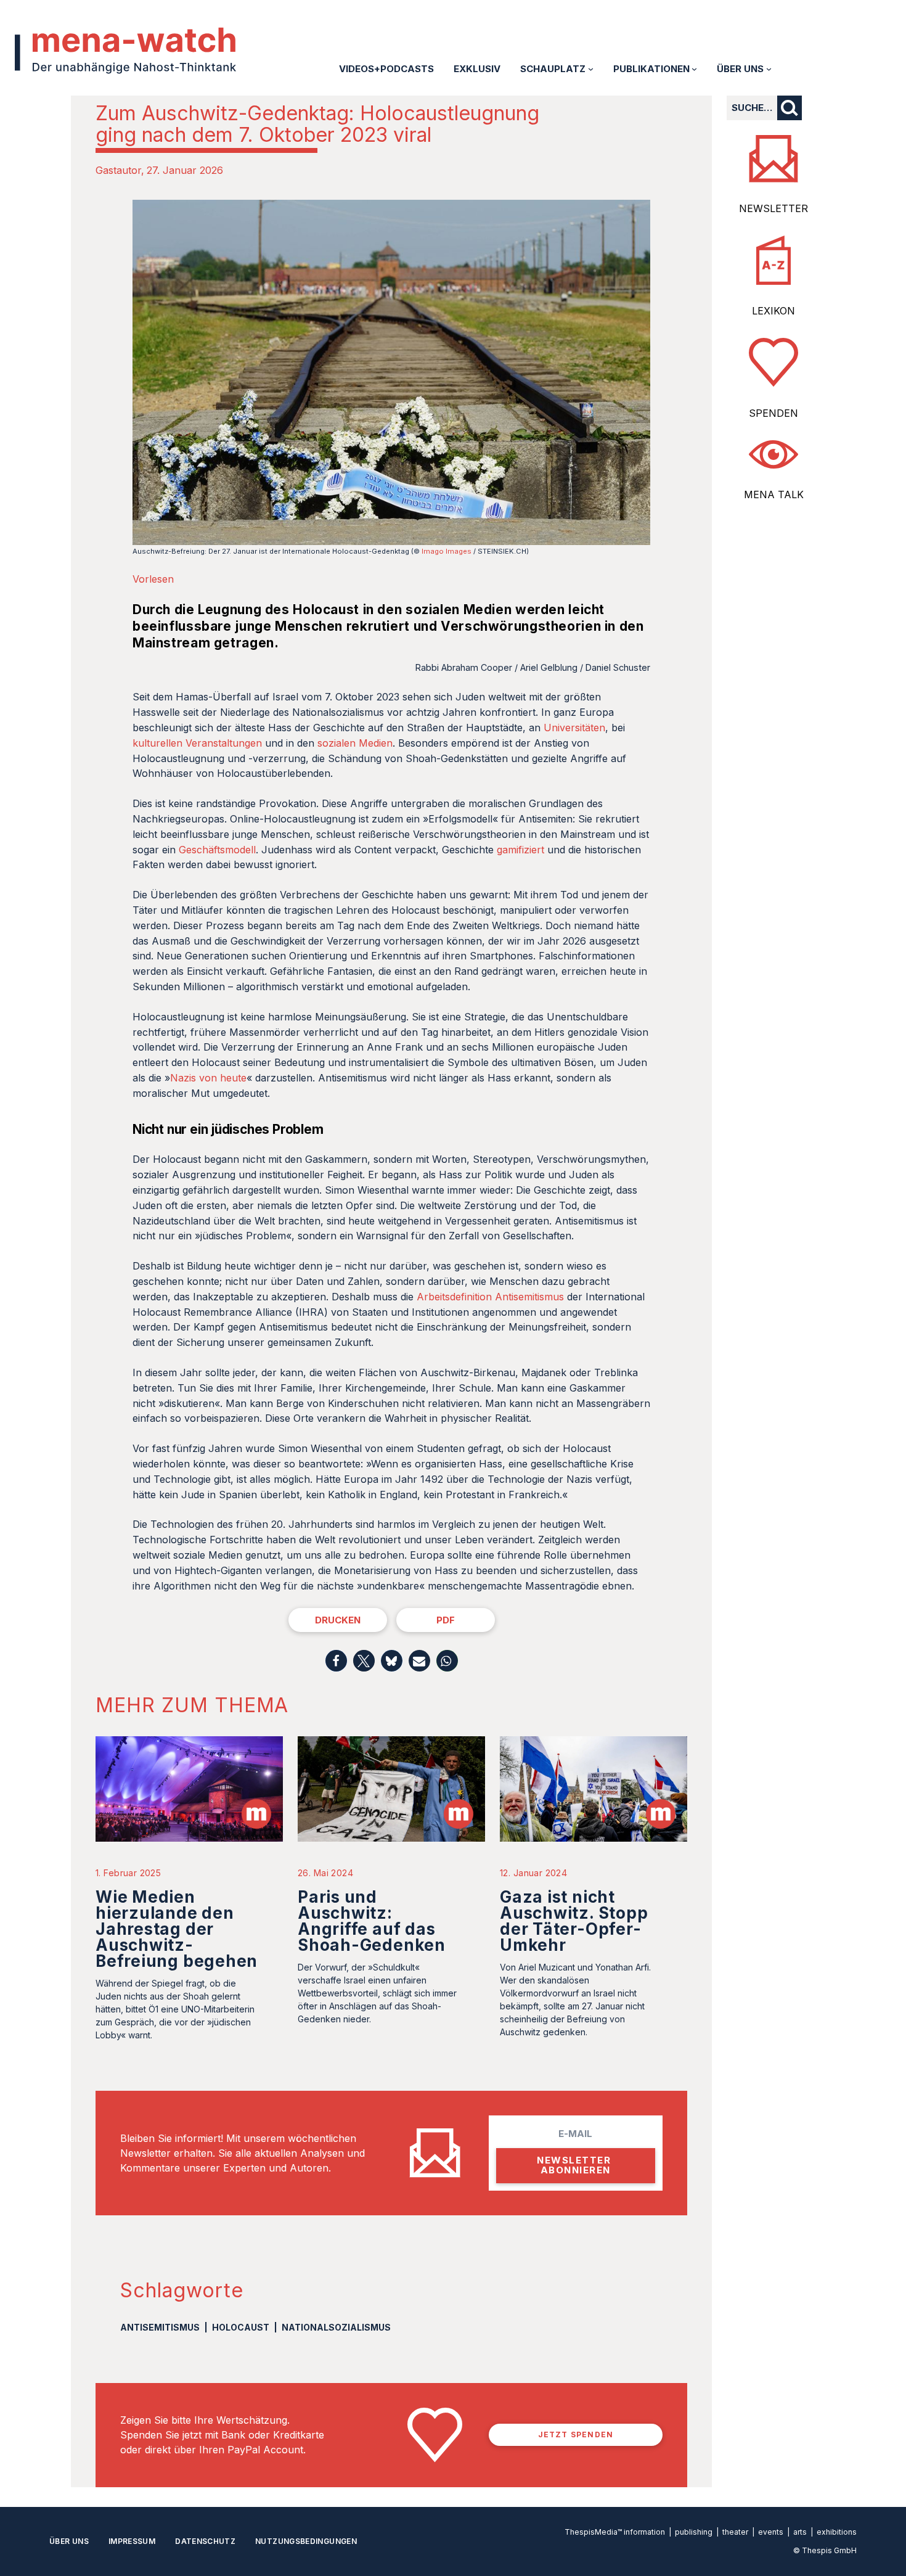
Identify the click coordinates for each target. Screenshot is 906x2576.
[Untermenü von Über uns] (769, 69)
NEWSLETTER (773, 208)
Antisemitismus (160, 2327)
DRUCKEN (338, 1620)
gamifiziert (520, 850)
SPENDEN (773, 413)
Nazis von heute (208, 1078)
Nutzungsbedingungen (306, 2541)
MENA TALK (774, 494)
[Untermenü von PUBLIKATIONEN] (694, 69)
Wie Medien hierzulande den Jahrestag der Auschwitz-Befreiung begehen (177, 1929)
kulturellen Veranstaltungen (197, 743)
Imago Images (447, 551)
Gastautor (118, 170)
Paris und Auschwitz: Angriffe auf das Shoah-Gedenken (372, 1921)
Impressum (132, 2541)
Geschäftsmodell (217, 850)
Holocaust (241, 2327)
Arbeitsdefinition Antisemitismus (490, 1297)
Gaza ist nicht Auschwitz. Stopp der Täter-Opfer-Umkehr (574, 1921)
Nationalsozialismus (336, 2327)
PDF (446, 1620)
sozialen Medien (355, 743)
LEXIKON (773, 311)
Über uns (69, 2541)
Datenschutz (205, 2541)
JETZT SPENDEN (576, 2434)
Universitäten (574, 728)
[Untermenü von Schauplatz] (591, 69)
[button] (336, 1661)
